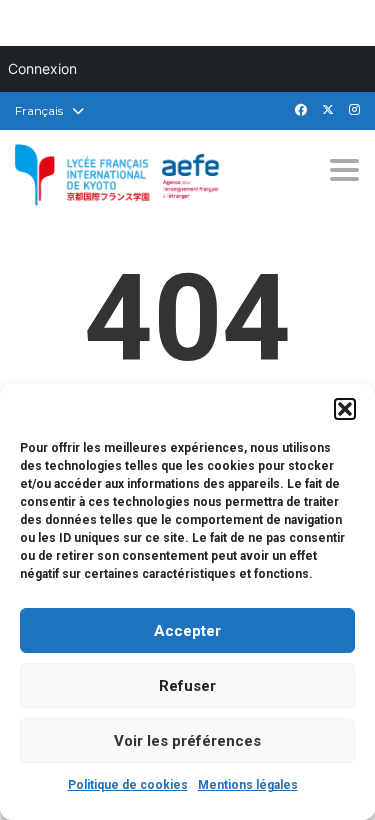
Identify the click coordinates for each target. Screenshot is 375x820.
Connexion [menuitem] (42, 68)
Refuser (187, 686)
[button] (345, 409)
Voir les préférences (187, 741)
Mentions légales (248, 785)
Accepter (187, 631)
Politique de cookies (128, 785)
